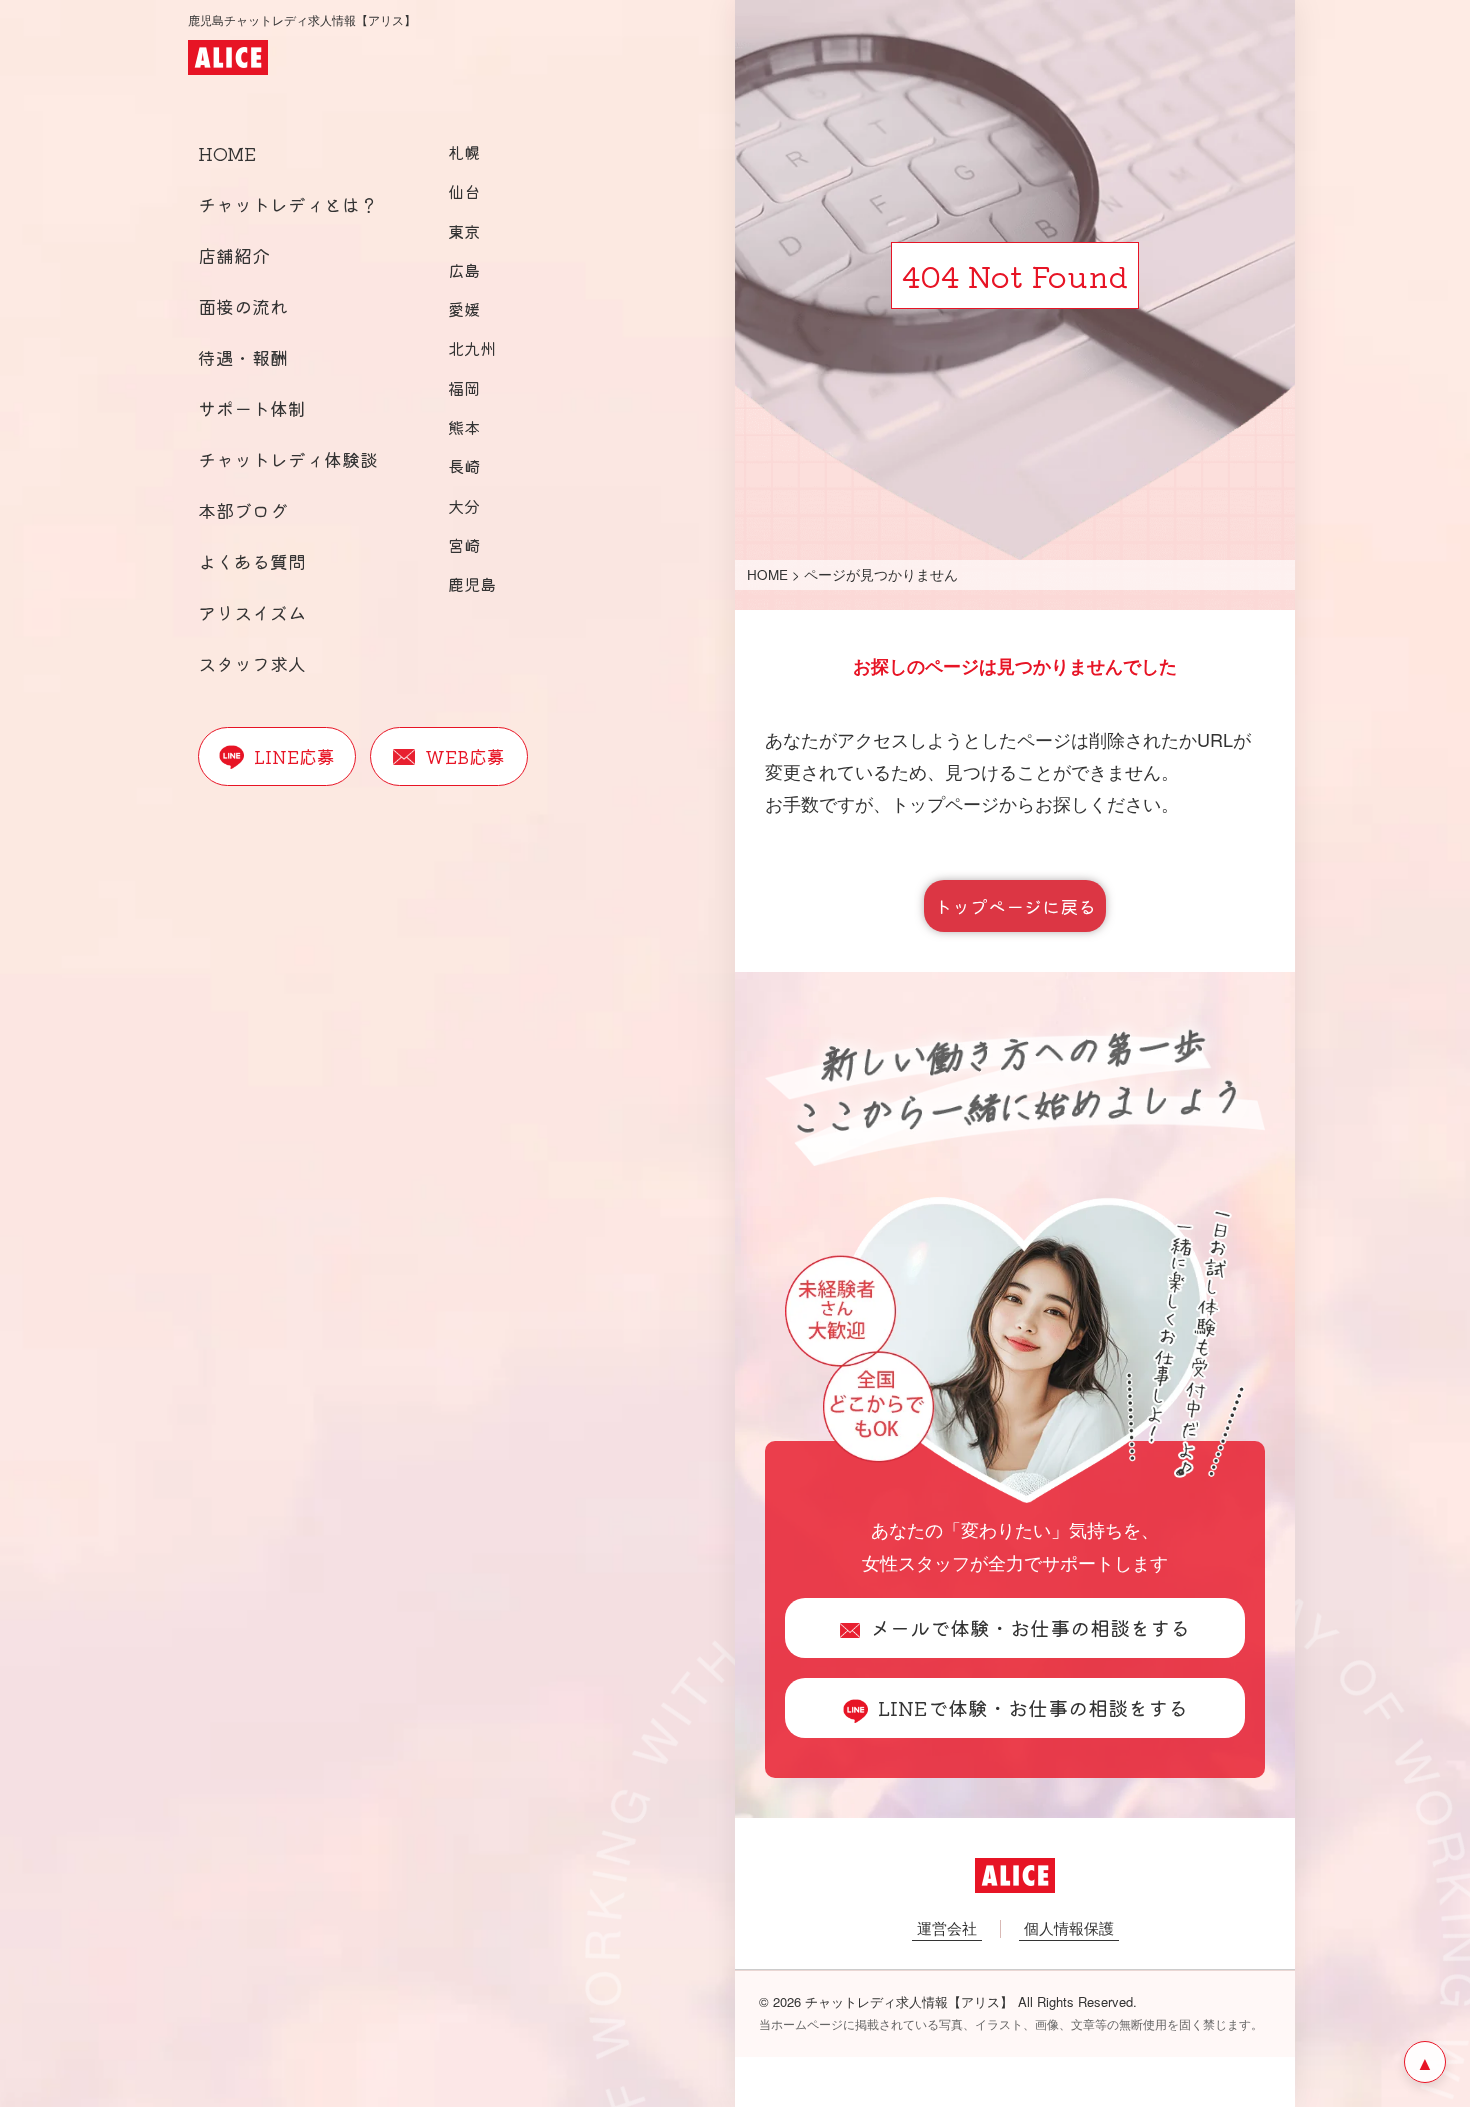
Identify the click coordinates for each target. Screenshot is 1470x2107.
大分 (464, 506)
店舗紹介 (234, 255)
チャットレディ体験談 (288, 459)
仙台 (464, 191)
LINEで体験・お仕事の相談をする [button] (1033, 1707)
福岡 (464, 388)
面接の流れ (243, 306)
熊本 (464, 427)
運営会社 (947, 1927)
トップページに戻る (1015, 906)
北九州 (472, 348)
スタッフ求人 (252, 663)
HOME (227, 153)
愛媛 (464, 309)
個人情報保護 (1069, 1927)
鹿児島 (472, 584)
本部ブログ (243, 510)
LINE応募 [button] (294, 756)
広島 (464, 270)
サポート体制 (252, 408)
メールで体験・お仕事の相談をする (1030, 1627)
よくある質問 (252, 561)
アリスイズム (252, 612)
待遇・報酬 (243, 357)
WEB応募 (465, 756)
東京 (464, 231)
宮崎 (464, 545)
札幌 (464, 152)
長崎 (464, 466)
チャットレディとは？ (288, 204)
